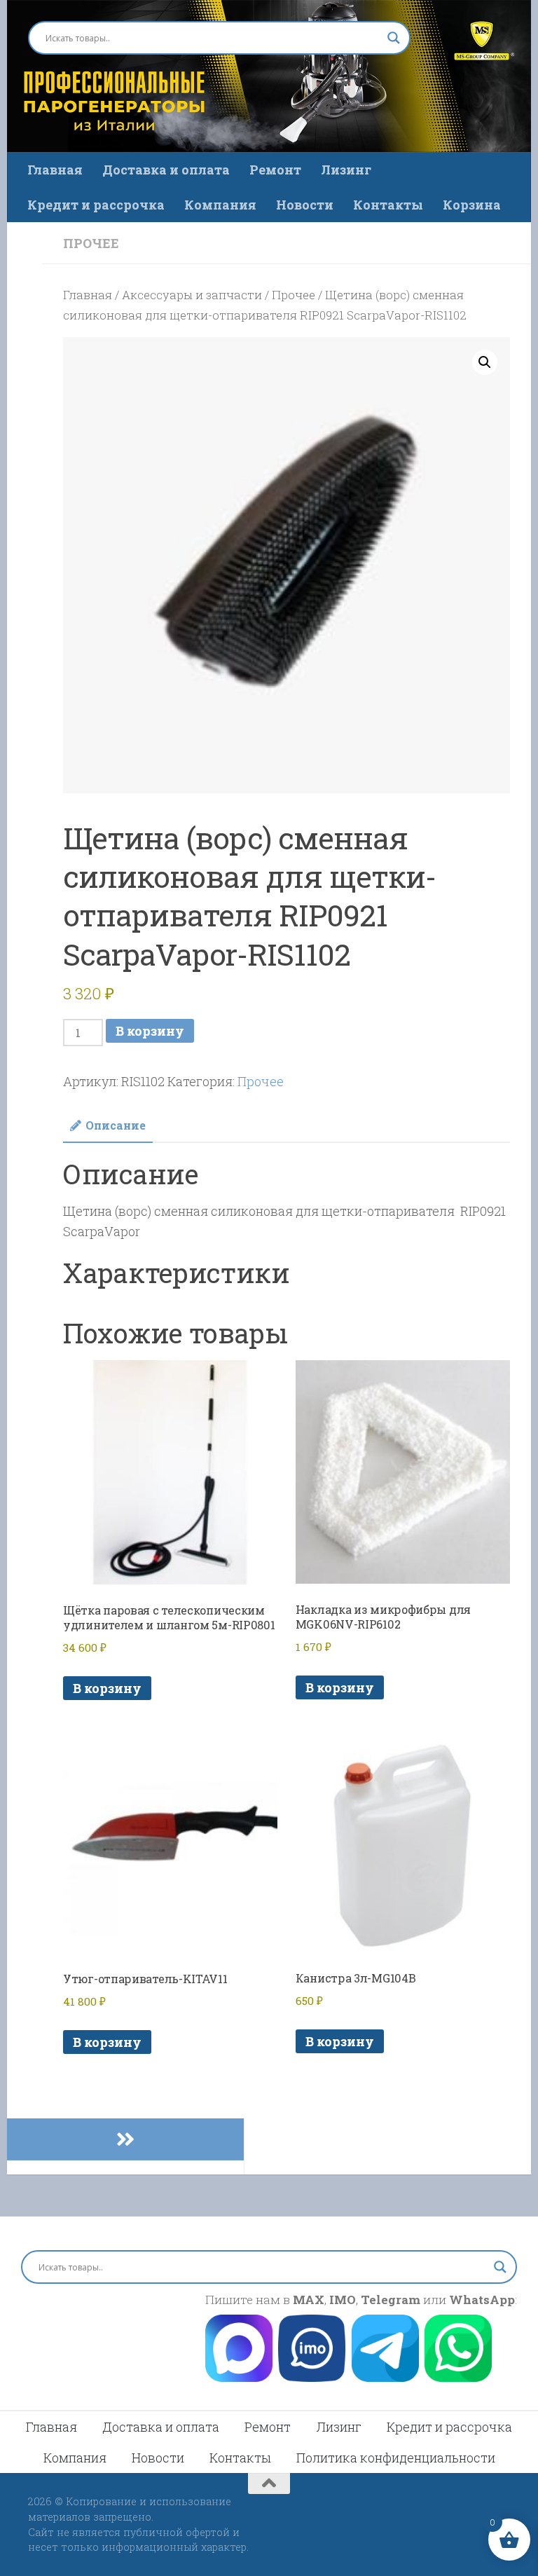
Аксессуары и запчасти (192, 295)
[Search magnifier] (394, 38)
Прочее (91, 243)
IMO (343, 2300)
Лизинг (346, 170)
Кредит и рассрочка (96, 205)
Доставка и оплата (166, 170)
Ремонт (275, 170)
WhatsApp (482, 2300)
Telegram (391, 2300)
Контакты (388, 205)
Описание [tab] (116, 1125)
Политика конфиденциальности (396, 2458)
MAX (309, 2300)
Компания (220, 205)
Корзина (472, 205)
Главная (55, 170)
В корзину (150, 1031)
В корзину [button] (107, 1688)
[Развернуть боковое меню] (125, 2139)
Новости (305, 205)
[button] (485, 362)
